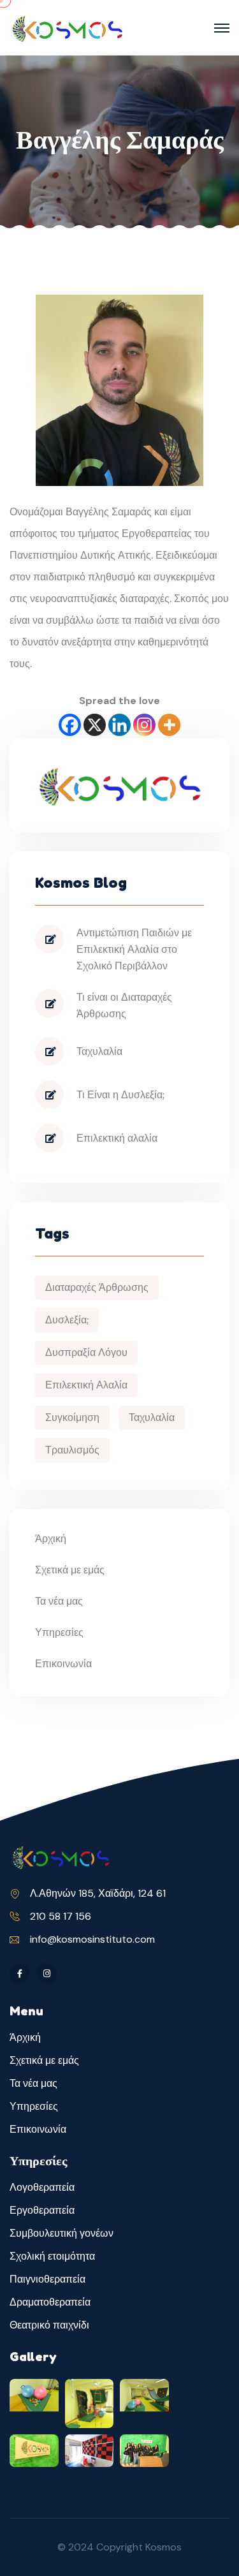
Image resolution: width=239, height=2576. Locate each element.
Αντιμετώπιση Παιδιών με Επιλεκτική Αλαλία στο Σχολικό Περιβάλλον (134, 949)
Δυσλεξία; (67, 1320)
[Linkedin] (119, 725)
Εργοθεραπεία (42, 2210)
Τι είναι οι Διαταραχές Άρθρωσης (124, 1005)
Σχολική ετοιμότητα (52, 2256)
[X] (95, 725)
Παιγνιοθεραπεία (47, 2279)
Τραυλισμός (72, 1450)
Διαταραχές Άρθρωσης (97, 1287)
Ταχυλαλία (99, 1051)
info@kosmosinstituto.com (92, 1939)
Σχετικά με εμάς (70, 1570)
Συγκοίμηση (72, 1417)
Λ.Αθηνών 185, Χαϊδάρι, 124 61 (98, 1893)
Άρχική (51, 1539)
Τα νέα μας (59, 1601)
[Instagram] (144, 725)
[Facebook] (70, 725)
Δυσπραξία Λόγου (86, 1352)
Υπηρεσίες (59, 1632)
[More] (169, 725)
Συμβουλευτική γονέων (62, 2233)
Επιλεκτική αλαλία (117, 1138)
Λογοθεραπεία (42, 2187)
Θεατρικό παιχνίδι (49, 2325)
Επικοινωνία (63, 1664)
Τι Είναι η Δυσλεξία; (120, 1095)
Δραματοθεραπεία (50, 2302)
